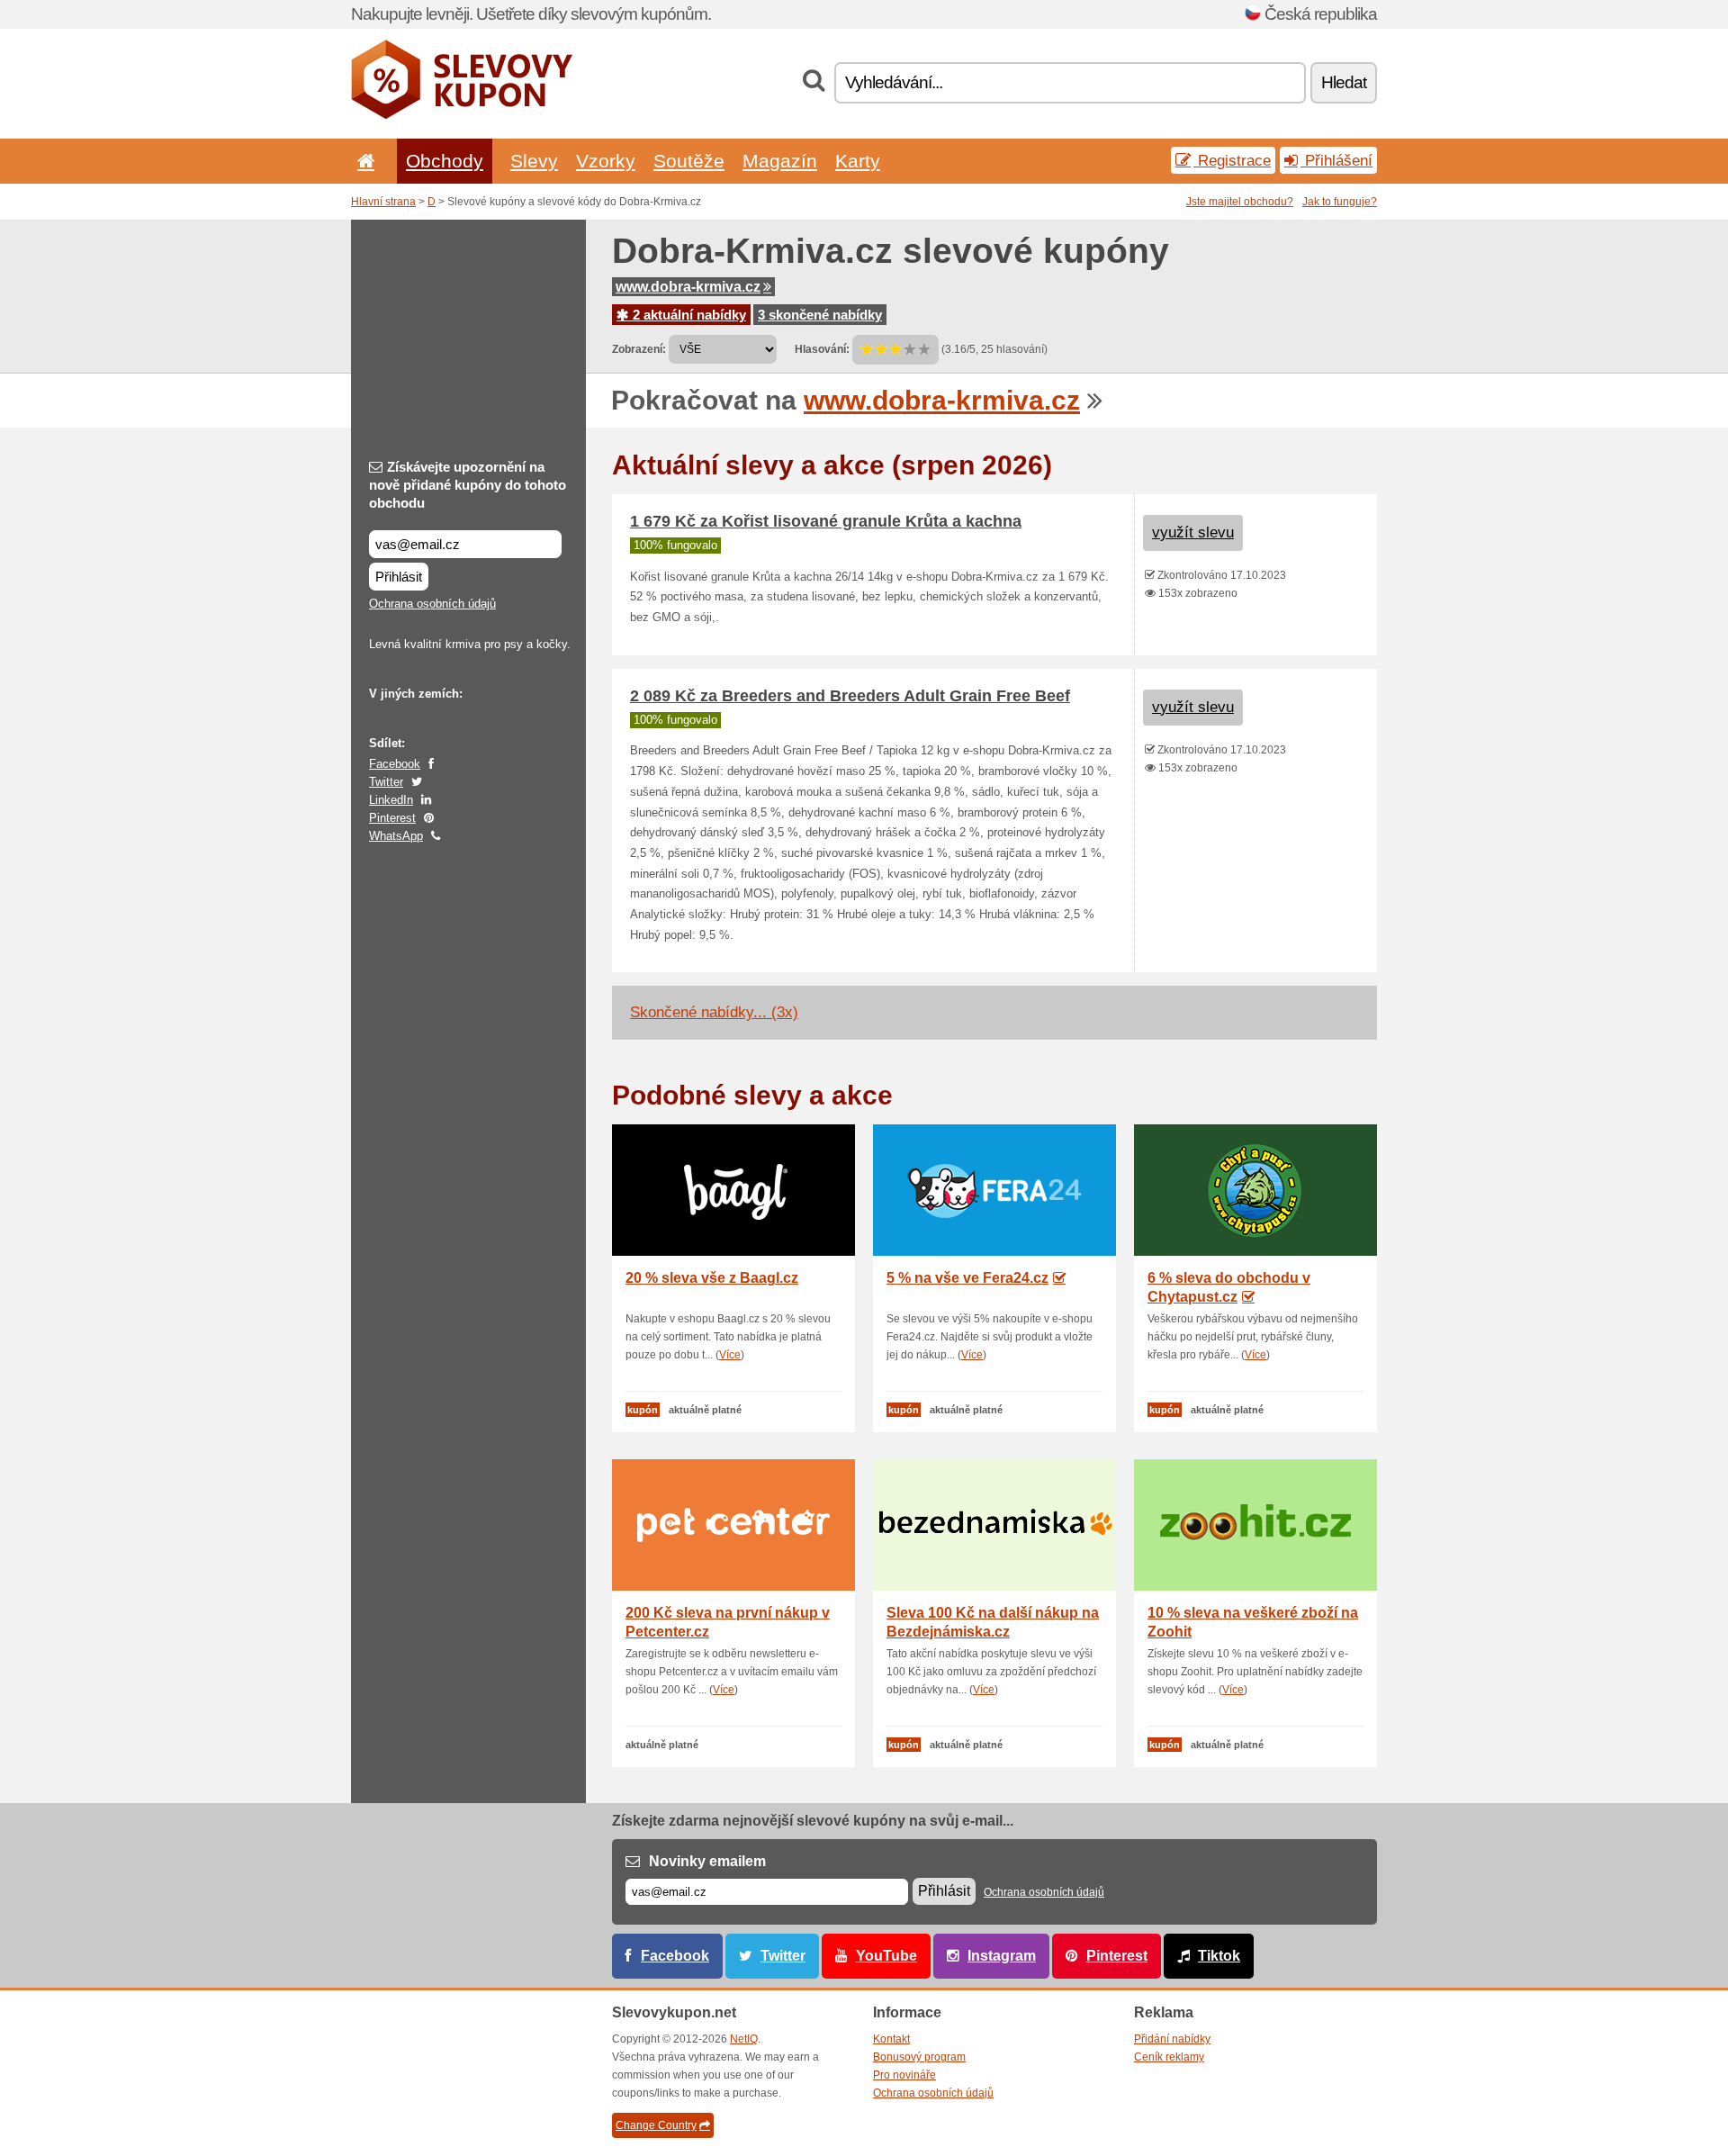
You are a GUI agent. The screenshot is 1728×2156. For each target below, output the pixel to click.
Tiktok (1219, 1956)
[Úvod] (363, 161)
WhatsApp (396, 836)
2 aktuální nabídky (688, 315)
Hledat (1344, 82)
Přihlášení (1336, 160)
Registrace (1232, 160)
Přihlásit (399, 577)
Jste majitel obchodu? (1240, 202)
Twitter (386, 782)
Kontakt (891, 2039)
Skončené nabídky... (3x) (714, 1012)
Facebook (395, 764)
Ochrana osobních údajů (432, 604)
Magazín (780, 161)
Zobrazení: (639, 349)
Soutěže (689, 161)
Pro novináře (904, 2075)
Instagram (1002, 1956)
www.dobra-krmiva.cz (688, 287)
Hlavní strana (383, 202)
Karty (858, 161)
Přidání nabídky (1172, 2039)
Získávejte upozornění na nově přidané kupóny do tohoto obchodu (468, 485)
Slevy (534, 161)
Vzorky (606, 161)
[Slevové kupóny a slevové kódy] (462, 115)
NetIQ (744, 2039)
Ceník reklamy (1169, 2057)
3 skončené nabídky (820, 315)
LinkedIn (391, 800)
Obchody (445, 161)
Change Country (656, 2125)
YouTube (886, 1956)
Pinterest (392, 818)
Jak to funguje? (1340, 202)
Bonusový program (919, 2057)
